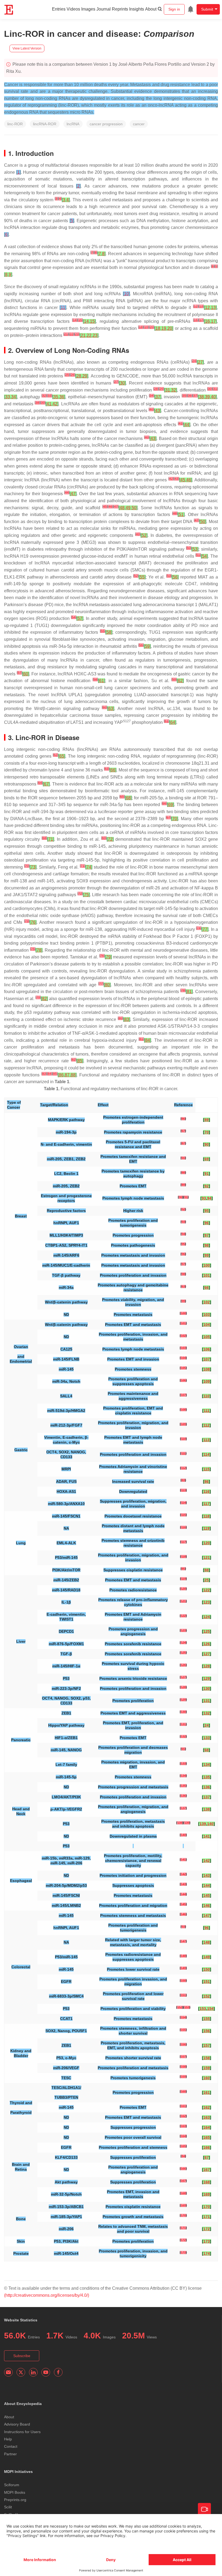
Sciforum (12, 2485)
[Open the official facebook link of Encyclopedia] (58, 2372)
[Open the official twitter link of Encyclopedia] (21, 2372)
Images (88, 9)
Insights (137, 9)
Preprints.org (15, 2500)
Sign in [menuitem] (174, 9)
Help (8, 2439)
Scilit (8, 2507)
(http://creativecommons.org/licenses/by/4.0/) (47, 2295)
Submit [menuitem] (207, 9)
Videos (73, 9)
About (151, 9)
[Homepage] (9, 10)
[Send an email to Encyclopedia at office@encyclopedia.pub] (8, 2372)
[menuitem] (191, 9)
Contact (11, 2446)
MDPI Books (15, 2492)
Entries (59, 9)
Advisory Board (17, 2424)
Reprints (120, 9)
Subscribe (22, 2356)
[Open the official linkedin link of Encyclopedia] (33, 2372)
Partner (10, 2454)
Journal (104, 9)
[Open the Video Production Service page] (204, 2509)
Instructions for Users (22, 2432)
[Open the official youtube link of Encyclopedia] (46, 2372)
